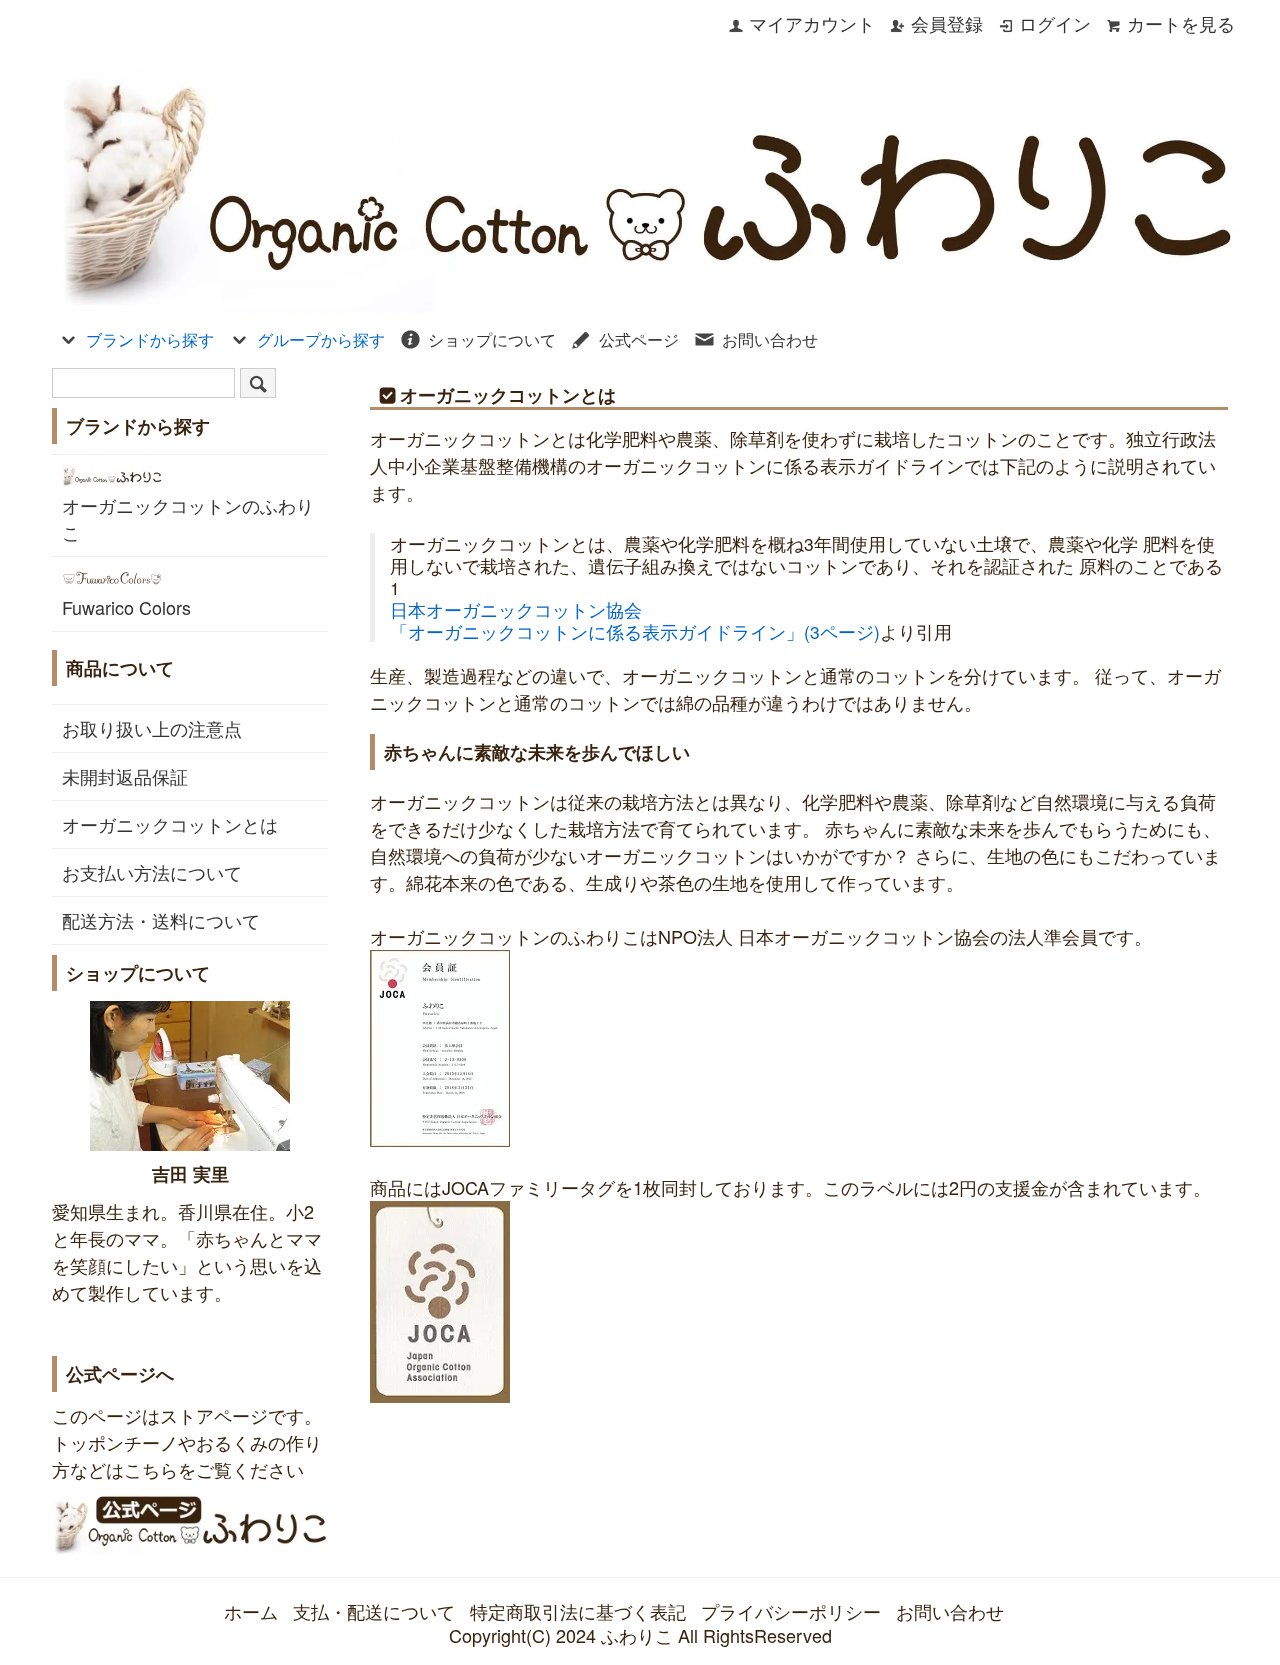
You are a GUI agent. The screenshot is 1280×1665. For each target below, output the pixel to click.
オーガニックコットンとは (170, 824)
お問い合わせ (770, 339)
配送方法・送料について (161, 920)
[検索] (258, 383)
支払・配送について (374, 1611)
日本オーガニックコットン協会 (516, 609)
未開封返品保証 (125, 776)
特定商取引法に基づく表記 (578, 1611)
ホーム (251, 1611)
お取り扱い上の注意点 (152, 728)
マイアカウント (812, 23)
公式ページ (639, 339)
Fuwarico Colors (126, 607)
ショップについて (492, 339)
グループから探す (321, 339)
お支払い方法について (152, 872)
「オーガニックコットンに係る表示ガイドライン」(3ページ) (635, 631)
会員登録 (947, 23)
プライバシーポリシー (791, 1611)
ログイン (1055, 23)
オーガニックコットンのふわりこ (188, 518)
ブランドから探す (150, 339)
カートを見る (1181, 23)
